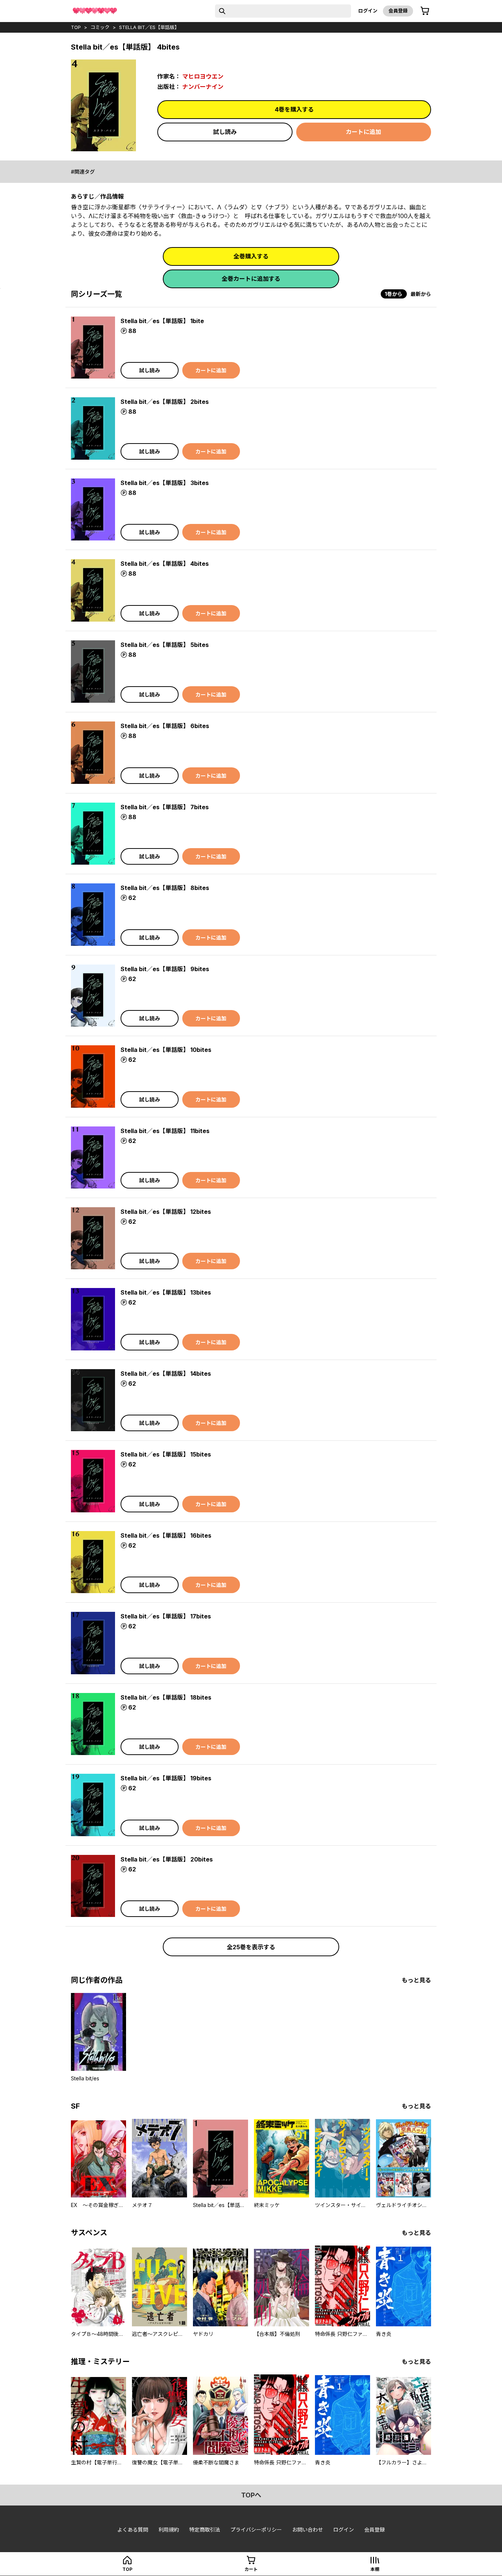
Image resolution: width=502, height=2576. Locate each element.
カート (251, 2569)
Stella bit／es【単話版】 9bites (165, 969)
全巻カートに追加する (251, 279)
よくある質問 (133, 2530)
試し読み (225, 132)
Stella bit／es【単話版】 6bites (165, 726)
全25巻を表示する (251, 1947)
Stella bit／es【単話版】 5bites (165, 645)
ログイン (368, 11)
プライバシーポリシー (256, 2530)
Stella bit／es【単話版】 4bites (165, 564)
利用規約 (169, 2530)
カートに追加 (363, 132)
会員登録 (398, 11)
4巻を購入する (294, 109)
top (76, 27)
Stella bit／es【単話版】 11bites (165, 1131)
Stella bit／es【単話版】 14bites (166, 1374)
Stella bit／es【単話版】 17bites (166, 1616)
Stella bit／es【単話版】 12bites (166, 1212)
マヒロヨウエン (203, 76)
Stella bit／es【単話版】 (149, 27)
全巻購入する (251, 256)
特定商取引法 (205, 2530)
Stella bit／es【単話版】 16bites (166, 1535)
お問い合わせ (308, 2530)
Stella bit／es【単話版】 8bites (165, 888)
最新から (421, 294)
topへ (251, 2495)
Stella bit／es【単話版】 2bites (165, 402)
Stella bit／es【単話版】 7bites (165, 807)
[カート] (425, 11)
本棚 (375, 2569)
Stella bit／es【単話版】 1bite (162, 321)
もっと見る (416, 1980)
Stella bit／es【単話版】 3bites (165, 483)
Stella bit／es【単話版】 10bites (166, 1050)
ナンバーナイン (203, 87)
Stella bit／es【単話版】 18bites (166, 1697)
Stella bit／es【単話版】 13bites (166, 1292)
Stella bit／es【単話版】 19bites (166, 1778)
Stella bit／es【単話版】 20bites (167, 1859)
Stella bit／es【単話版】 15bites (166, 1454)
